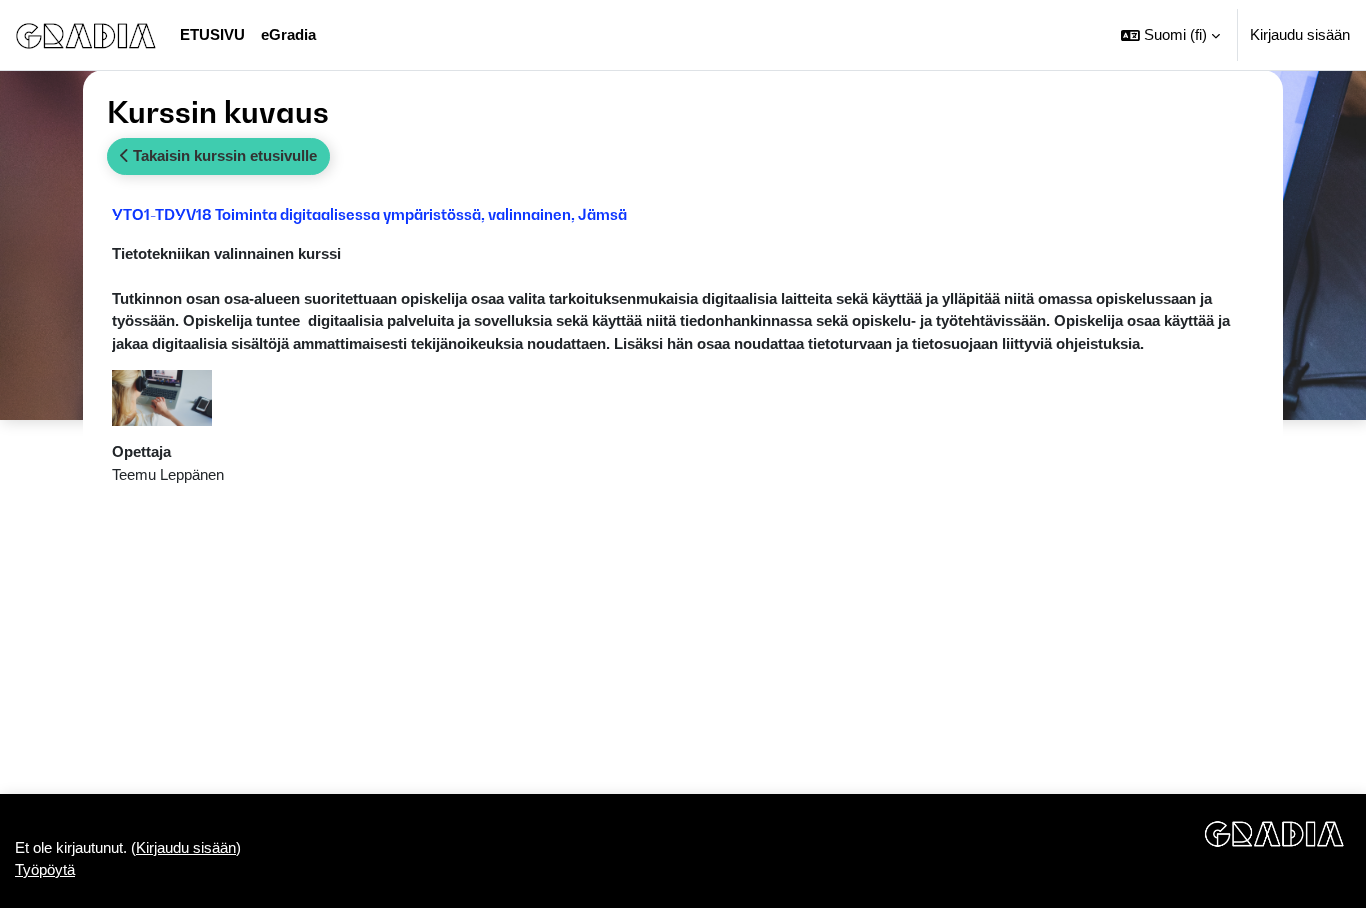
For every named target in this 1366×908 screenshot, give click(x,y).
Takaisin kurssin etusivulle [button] (223, 155)
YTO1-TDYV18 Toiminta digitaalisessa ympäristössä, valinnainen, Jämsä (369, 214)
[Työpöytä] (86, 35)
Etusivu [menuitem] (212, 34)
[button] (1170, 35)
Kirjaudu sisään (1300, 34)
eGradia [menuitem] (288, 34)
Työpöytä (45, 869)
